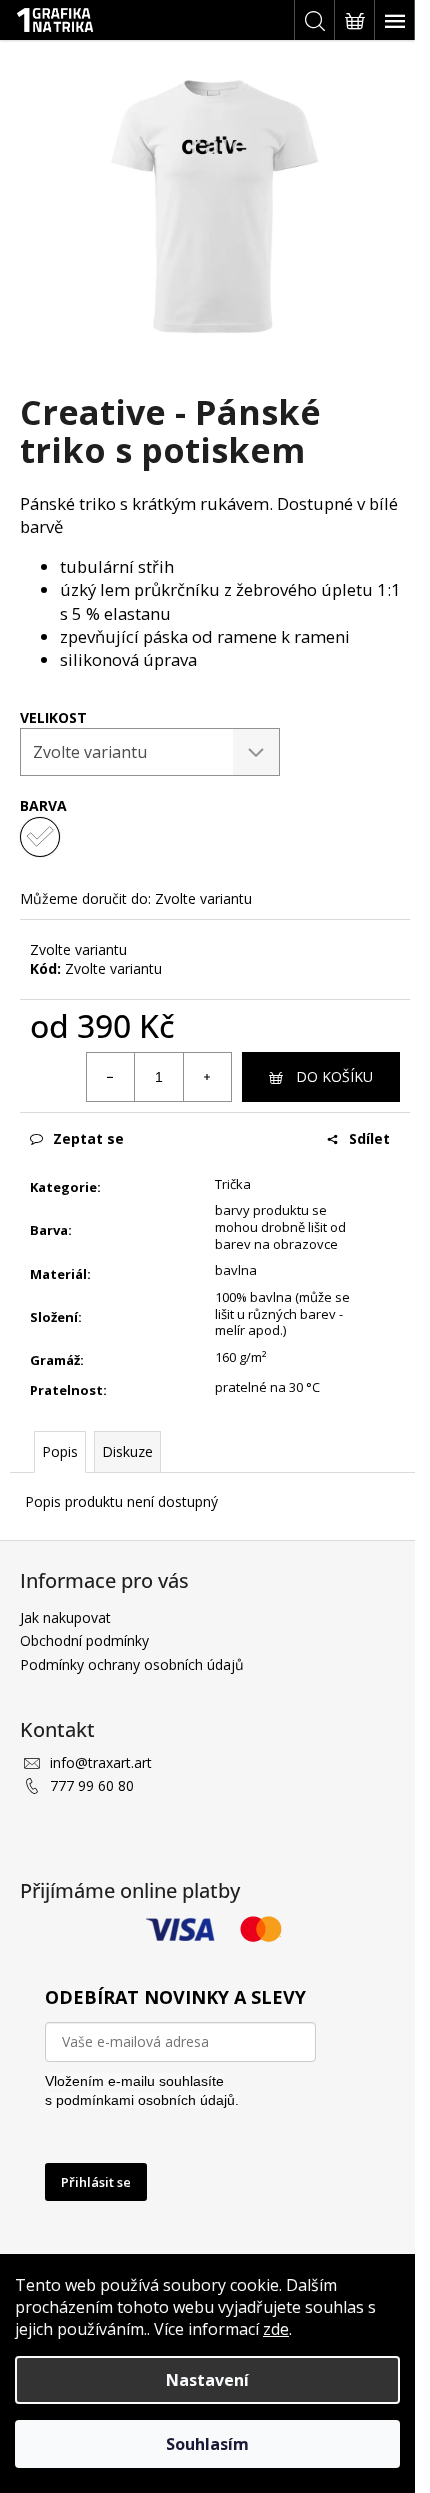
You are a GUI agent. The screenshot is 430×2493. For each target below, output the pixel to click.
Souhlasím (207, 2444)
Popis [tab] (60, 1451)
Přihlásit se (96, 2182)
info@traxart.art (101, 1762)
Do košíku (334, 1076)
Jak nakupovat (65, 1617)
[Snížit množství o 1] (111, 1077)
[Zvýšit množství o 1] (207, 1077)
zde (276, 2329)
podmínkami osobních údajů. (147, 2100)
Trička (233, 1184)
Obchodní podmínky (84, 1640)
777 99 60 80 (92, 1785)
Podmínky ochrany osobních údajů (132, 1664)
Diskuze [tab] (127, 1451)
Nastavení (207, 2380)
